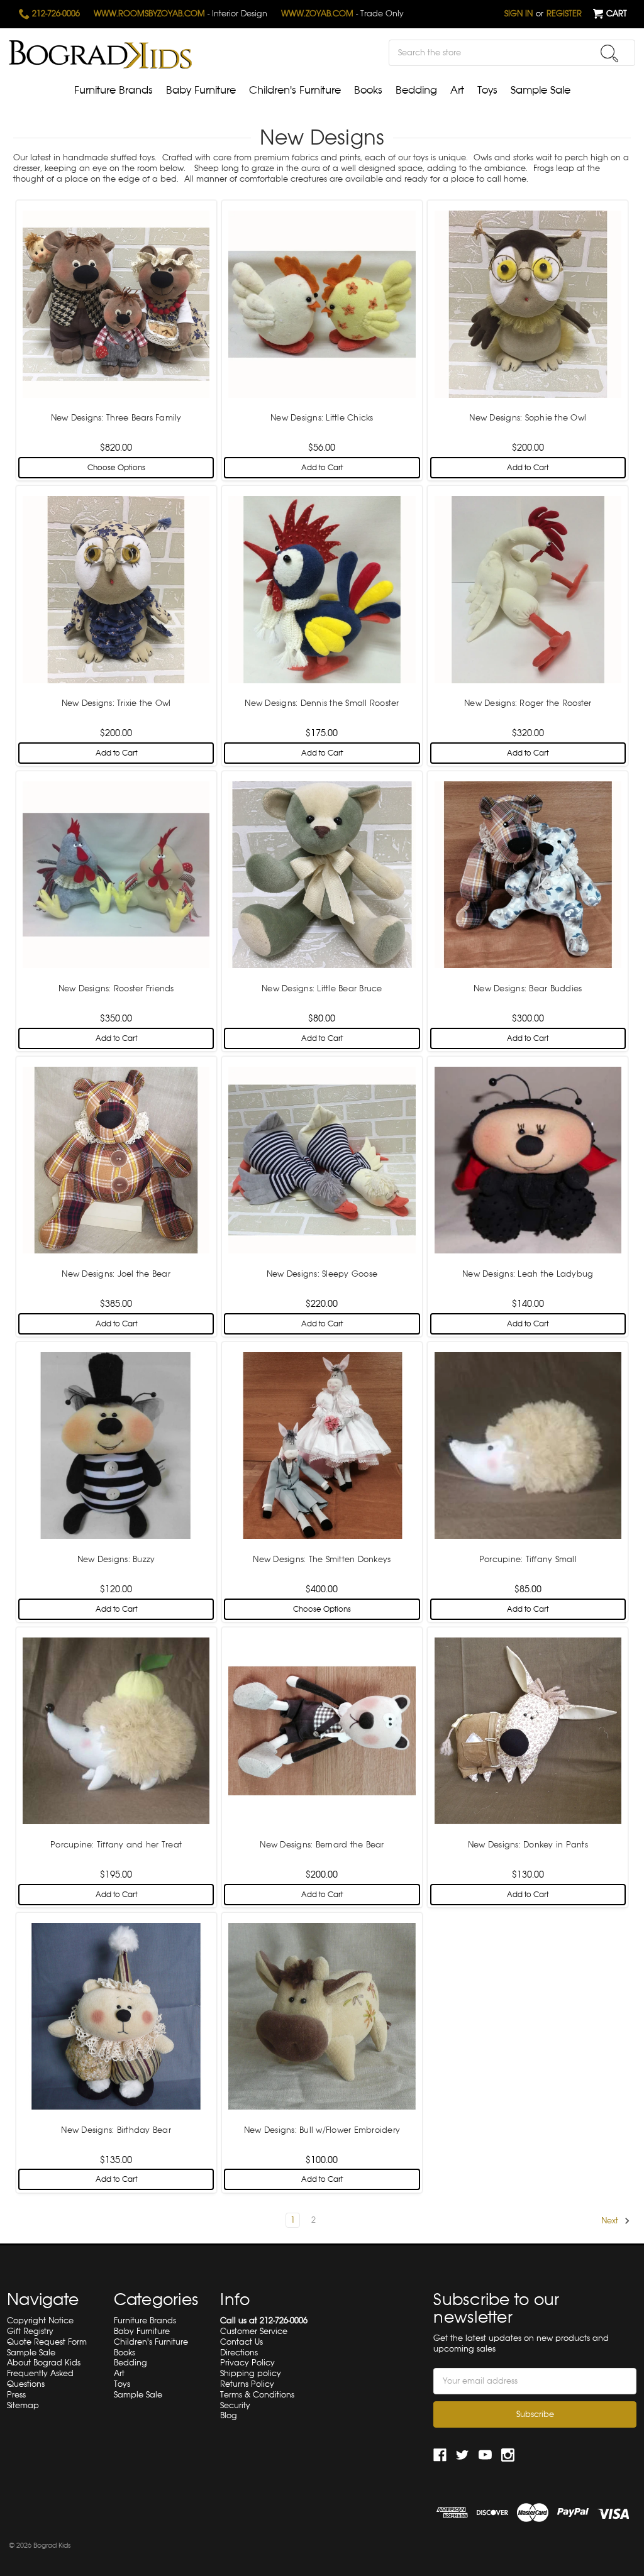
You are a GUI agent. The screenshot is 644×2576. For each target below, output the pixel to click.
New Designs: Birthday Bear (116, 2130)
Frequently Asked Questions (40, 2379)
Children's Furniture (295, 90)
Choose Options (116, 468)
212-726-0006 (55, 14)
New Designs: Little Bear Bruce (322, 988)
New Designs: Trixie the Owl (116, 703)
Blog (229, 2415)
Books (368, 90)
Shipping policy (251, 2373)
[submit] (609, 53)
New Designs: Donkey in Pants (528, 1845)
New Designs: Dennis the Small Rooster (322, 703)
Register (564, 14)
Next (611, 2221)
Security (235, 2405)
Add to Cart (322, 468)
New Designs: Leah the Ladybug (528, 1274)
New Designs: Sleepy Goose (322, 1274)
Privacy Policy (247, 2363)
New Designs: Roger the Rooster (528, 703)
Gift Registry (30, 2331)
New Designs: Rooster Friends (116, 988)
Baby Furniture (201, 90)
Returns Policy (247, 2384)
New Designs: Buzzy (116, 1559)
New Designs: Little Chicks (322, 418)
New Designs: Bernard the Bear (322, 1845)
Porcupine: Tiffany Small (528, 1559)
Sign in (519, 14)
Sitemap (23, 2405)
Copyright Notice (40, 2320)
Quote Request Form (47, 2342)
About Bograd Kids (44, 2363)
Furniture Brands (114, 90)
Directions (239, 2353)
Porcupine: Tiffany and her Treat (116, 1845)
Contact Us (241, 2342)
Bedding (416, 90)
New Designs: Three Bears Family (116, 418)
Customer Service (254, 2331)
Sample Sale (541, 90)
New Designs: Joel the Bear (116, 1274)
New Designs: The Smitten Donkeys (322, 1559)
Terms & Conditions (257, 2395)
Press (16, 2395)
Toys (487, 90)
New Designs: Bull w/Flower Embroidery (322, 2130)
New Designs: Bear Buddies (528, 988)
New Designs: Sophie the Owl (528, 418)
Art (457, 90)
